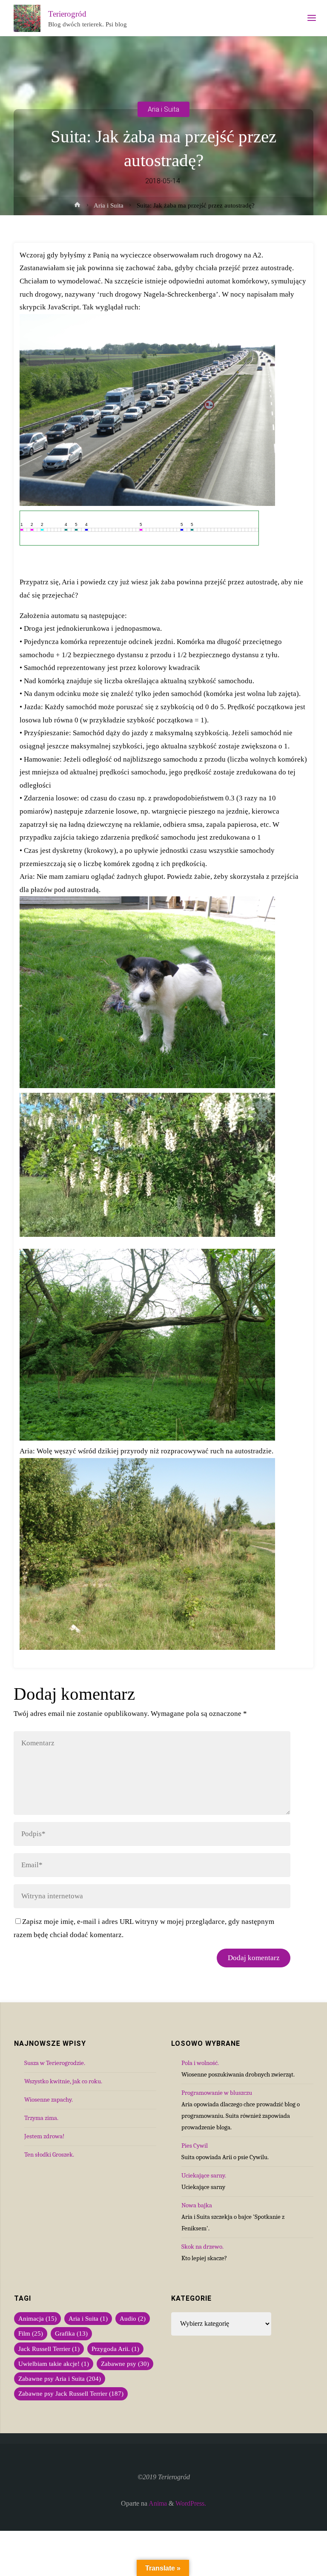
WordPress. (191, 2504)
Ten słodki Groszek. (49, 2154)
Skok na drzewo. (202, 2247)
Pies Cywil (195, 2146)
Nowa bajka (197, 2205)
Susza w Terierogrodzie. (55, 2063)
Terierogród (67, 14)
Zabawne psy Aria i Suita (60, 2379)
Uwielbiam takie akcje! (54, 2364)
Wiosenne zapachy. (49, 2099)
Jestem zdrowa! (44, 2136)
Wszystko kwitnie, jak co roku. (63, 2081)
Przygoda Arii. (115, 2349)
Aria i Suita (163, 109)
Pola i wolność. (200, 2063)
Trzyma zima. (41, 2118)
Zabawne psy (125, 2364)
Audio (133, 2319)
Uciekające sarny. (204, 2175)
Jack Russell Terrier (49, 2349)
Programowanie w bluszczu (217, 2093)
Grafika (71, 2333)
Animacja (37, 2319)
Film (31, 2333)
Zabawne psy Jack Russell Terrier (71, 2394)
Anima (157, 2504)
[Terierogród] (27, 18)
